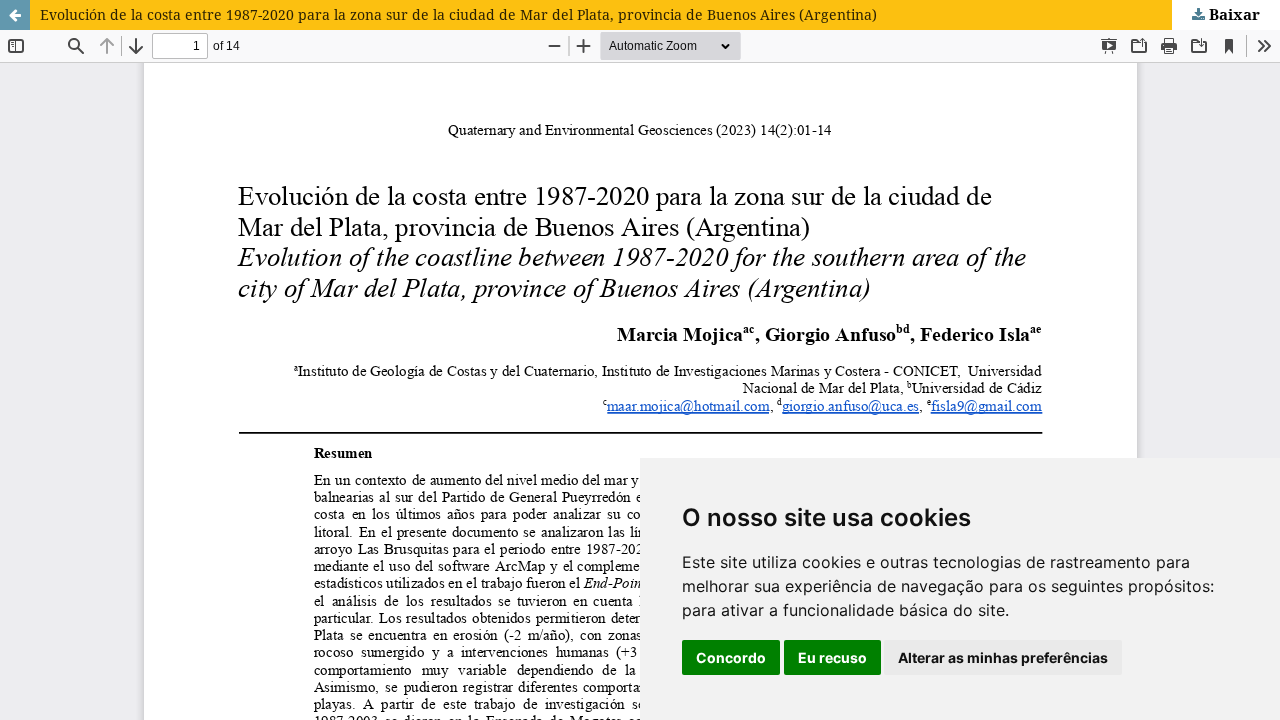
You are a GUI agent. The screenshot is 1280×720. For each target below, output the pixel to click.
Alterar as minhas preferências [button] (1003, 657)
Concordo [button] (731, 657)
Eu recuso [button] (832, 657)
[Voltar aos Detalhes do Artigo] (15, 15)
